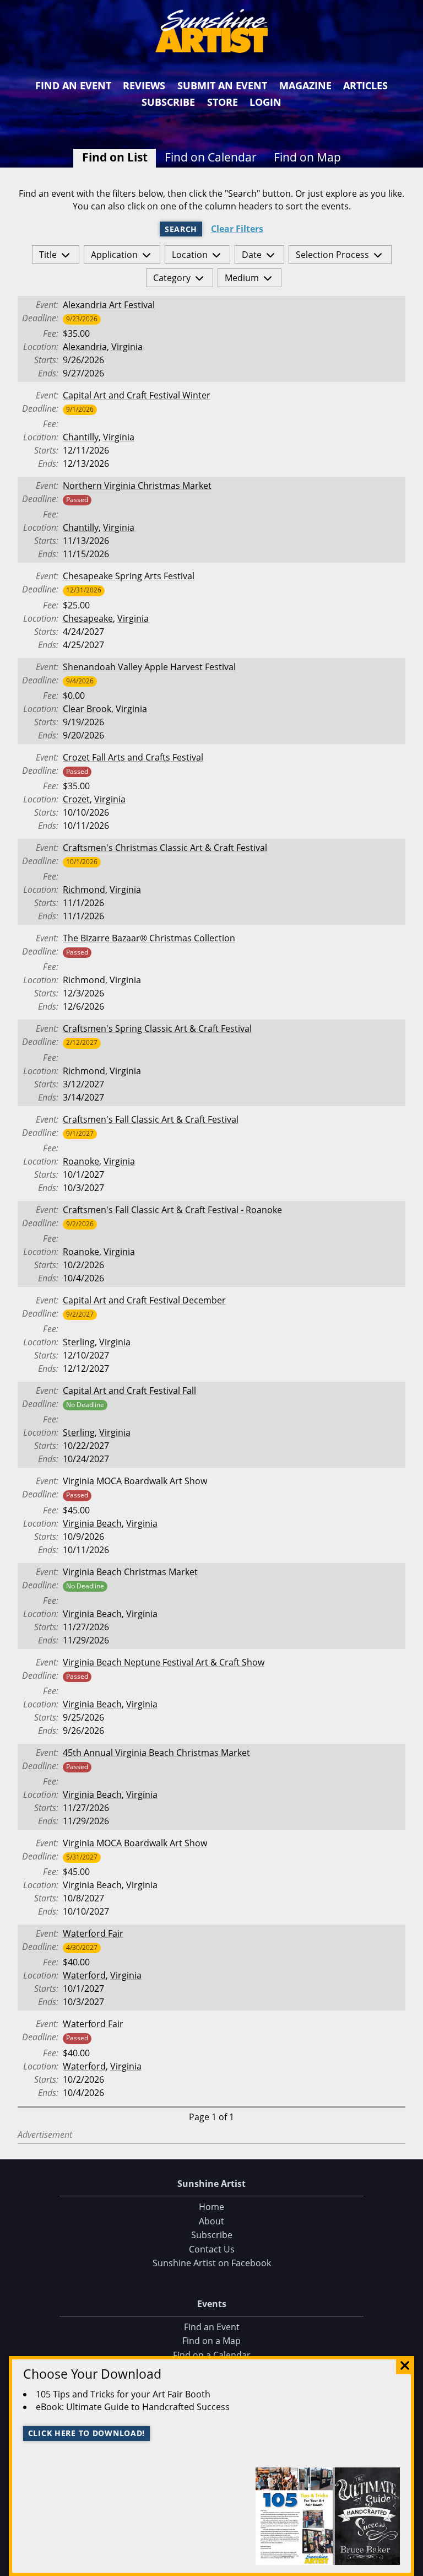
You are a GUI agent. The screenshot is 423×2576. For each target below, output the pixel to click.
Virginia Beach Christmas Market (130, 1572)
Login (265, 102)
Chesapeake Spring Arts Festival (129, 576)
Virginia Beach (92, 1523)
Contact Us (212, 2249)
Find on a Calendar (212, 2355)
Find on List (115, 157)
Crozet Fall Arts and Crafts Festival (133, 757)
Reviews (144, 85)
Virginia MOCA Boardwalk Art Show (135, 1481)
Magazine (305, 85)
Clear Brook (87, 709)
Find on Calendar (211, 157)
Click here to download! (87, 2433)
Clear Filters (237, 229)
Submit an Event (222, 85)
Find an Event (73, 85)
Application (114, 255)
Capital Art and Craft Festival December (144, 1300)
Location (190, 255)
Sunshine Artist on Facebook (212, 2263)
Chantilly (81, 437)
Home (211, 2207)
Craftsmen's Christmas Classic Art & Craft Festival (165, 848)
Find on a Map (211, 2341)
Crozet (76, 799)
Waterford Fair (93, 1933)
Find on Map (307, 157)
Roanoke (81, 1161)
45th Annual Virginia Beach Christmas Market (156, 1753)
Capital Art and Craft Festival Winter (137, 395)
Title (48, 255)
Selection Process (332, 255)
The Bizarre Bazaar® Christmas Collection (149, 938)
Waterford (84, 1975)
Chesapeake (88, 618)
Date (252, 255)
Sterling (79, 1342)
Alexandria (85, 347)
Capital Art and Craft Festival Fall (129, 1391)
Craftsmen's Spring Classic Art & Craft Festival (157, 1028)
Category (172, 278)
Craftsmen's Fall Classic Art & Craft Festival (151, 1119)
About (211, 2221)
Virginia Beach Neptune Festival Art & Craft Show (164, 1662)
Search (181, 229)
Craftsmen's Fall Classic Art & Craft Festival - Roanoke (172, 1210)
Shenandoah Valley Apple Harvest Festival (149, 667)
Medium (242, 278)
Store (223, 102)
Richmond (84, 890)
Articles (365, 85)
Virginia (127, 347)
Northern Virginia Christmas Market (137, 486)
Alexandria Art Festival (109, 305)
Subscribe (168, 102)
